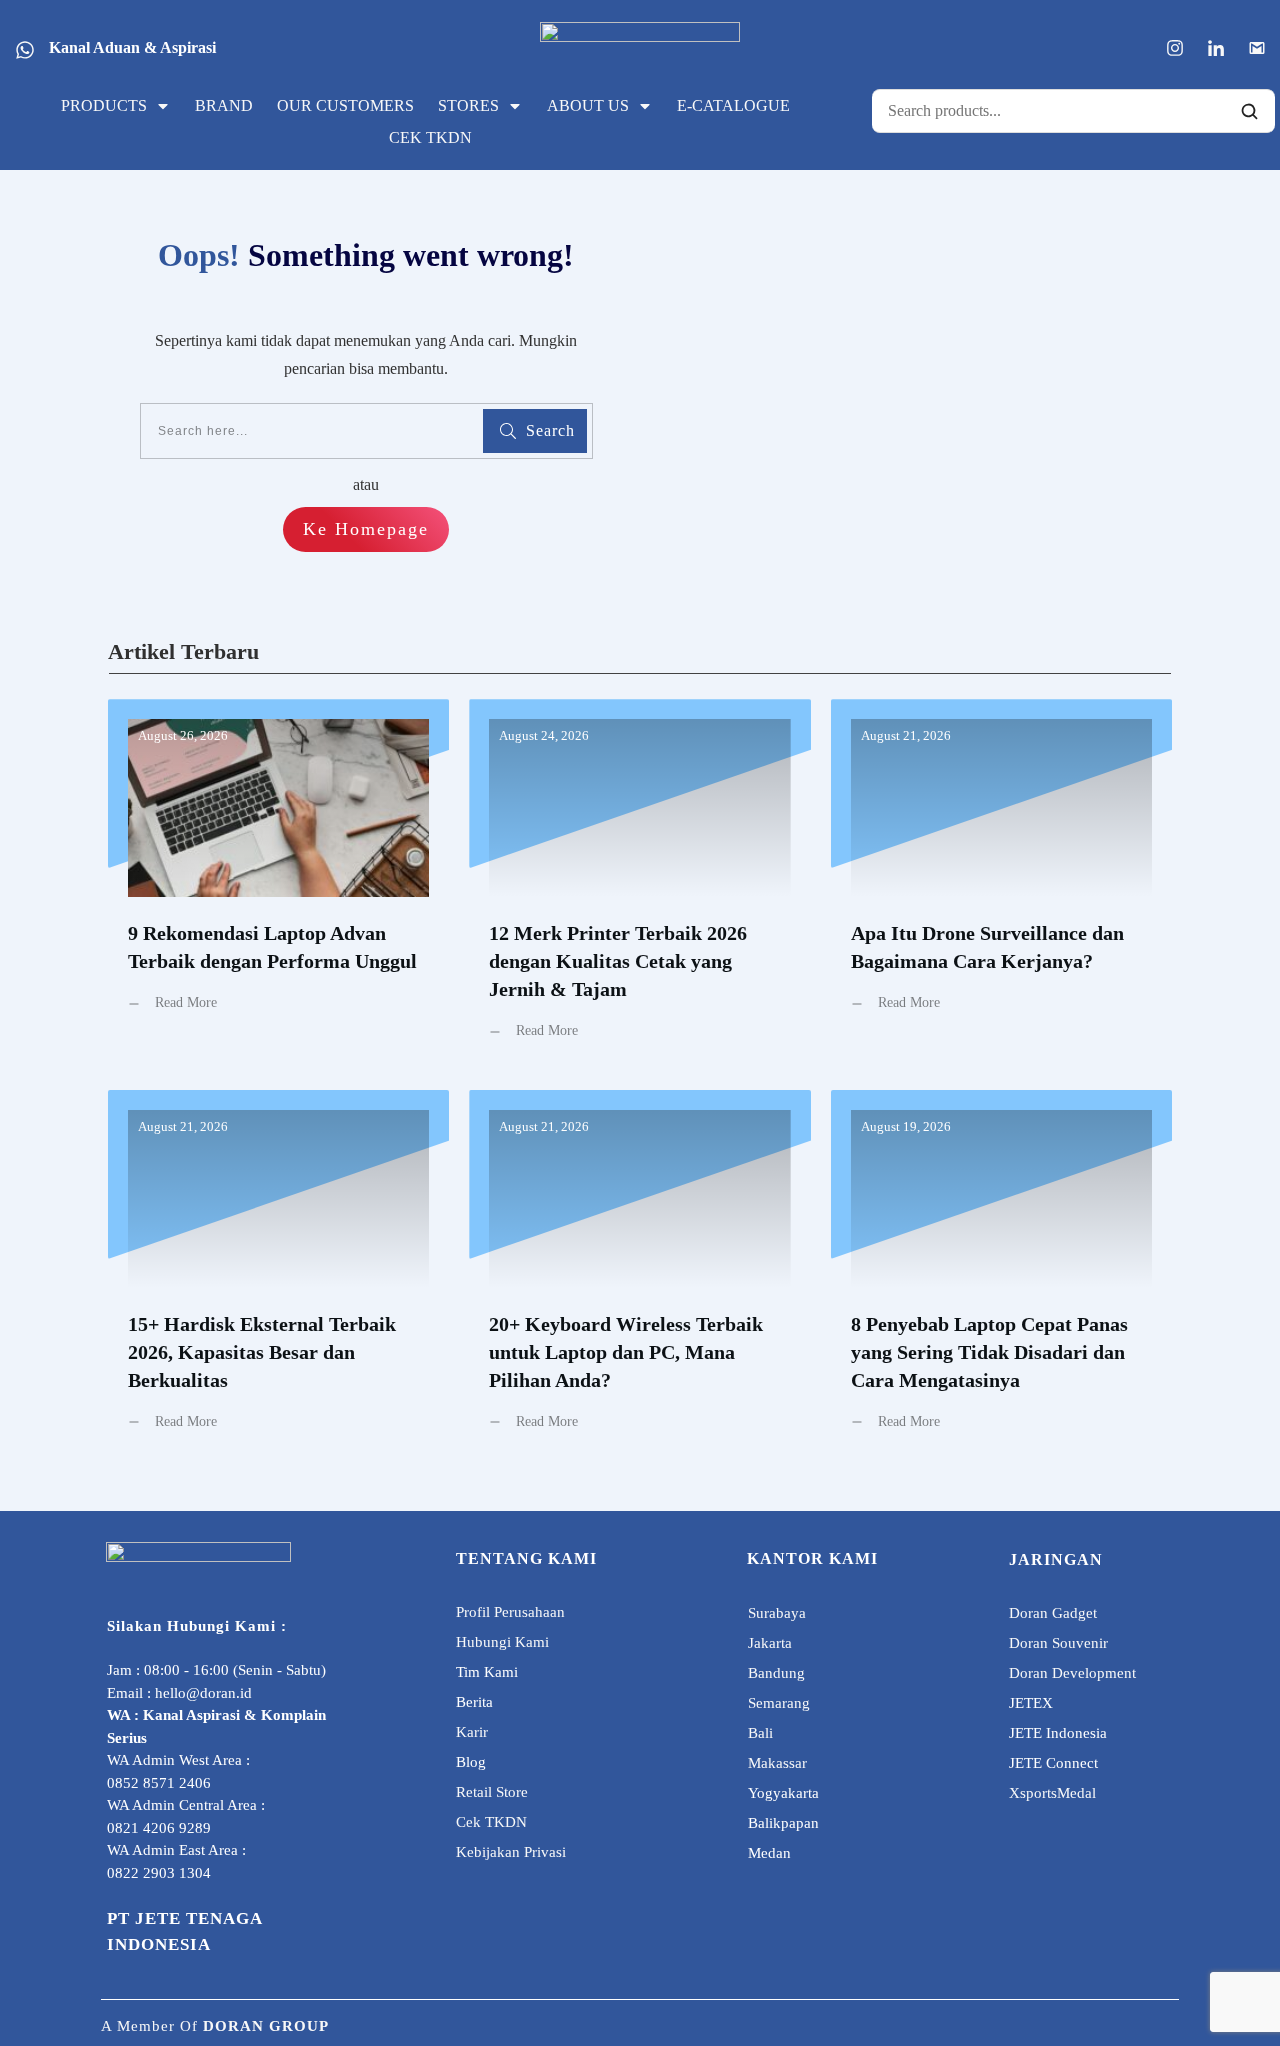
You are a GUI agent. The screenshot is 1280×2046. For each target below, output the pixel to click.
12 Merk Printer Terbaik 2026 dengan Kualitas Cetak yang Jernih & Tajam (639, 884)
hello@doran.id (203, 1693)
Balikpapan (783, 1823)
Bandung (776, 1673)
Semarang (779, 1703)
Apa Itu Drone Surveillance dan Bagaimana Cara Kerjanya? (1001, 884)
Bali (760, 1733)
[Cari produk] (1249, 111)
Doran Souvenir (1058, 1643)
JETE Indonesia (1058, 1733)
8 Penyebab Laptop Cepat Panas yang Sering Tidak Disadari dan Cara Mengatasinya (1001, 1275)
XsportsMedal (1052, 1793)
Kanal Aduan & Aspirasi (132, 47)
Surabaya (777, 1613)
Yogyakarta (783, 1793)
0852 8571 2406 (159, 1783)
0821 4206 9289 (159, 1828)
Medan (769, 1853)
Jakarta (770, 1643)
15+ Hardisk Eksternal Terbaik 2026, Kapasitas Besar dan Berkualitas (278, 1275)
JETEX (1031, 1703)
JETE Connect (1053, 1763)
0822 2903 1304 (159, 1873)
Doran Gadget (1053, 1613)
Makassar (777, 1763)
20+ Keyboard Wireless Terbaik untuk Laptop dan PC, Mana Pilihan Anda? (639, 1275)
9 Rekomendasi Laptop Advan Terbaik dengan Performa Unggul (278, 884)
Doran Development (1072, 1673)
